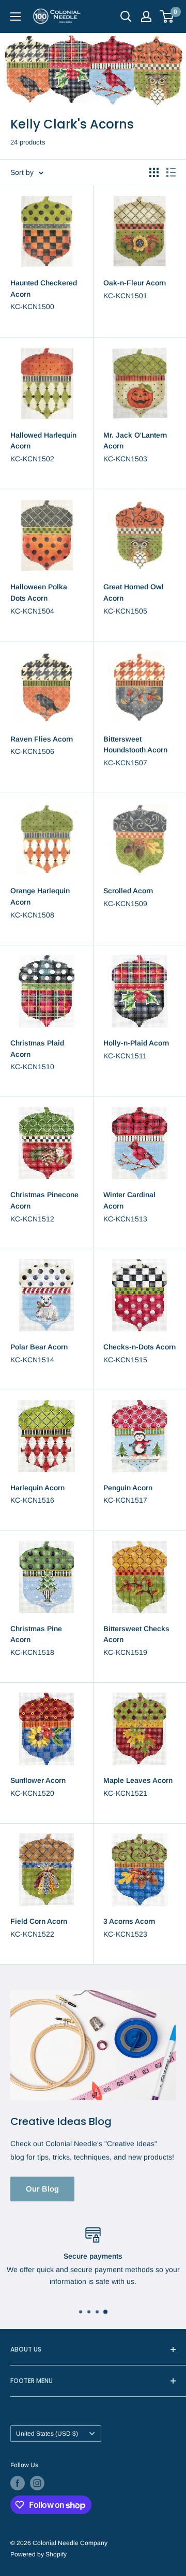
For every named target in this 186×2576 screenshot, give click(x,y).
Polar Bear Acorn (39, 1347)
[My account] (146, 17)
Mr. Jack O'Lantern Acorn (135, 441)
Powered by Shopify (38, 2554)
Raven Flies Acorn (42, 739)
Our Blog (42, 2189)
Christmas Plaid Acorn (37, 1049)
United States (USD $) (47, 2434)
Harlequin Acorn (37, 1488)
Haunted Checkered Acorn (44, 288)
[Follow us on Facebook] (18, 2483)
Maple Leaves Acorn (138, 1780)
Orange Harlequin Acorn (40, 896)
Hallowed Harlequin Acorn (43, 441)
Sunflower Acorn (38, 1780)
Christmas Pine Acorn (36, 1634)
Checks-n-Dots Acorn (139, 1347)
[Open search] (126, 17)
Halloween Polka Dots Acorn (39, 592)
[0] (167, 17)
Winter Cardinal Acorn (129, 1200)
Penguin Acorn (128, 1488)
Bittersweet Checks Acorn (136, 1634)
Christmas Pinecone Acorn (44, 1200)
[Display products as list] (171, 172)
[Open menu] (16, 17)
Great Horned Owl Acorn (134, 592)
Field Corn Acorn (39, 1921)
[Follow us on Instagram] (37, 2483)
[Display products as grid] (154, 172)
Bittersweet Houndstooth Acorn (135, 745)
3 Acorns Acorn (129, 1921)
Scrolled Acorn (128, 891)
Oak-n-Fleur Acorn (135, 283)
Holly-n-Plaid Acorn (136, 1043)
